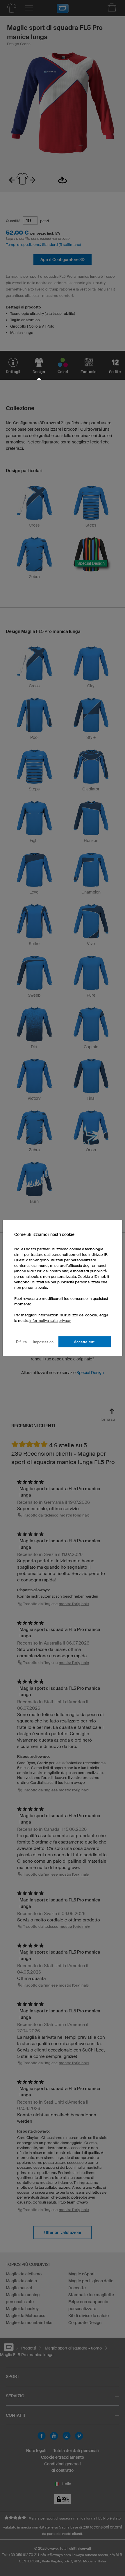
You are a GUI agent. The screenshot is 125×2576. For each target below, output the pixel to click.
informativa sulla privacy (50, 1321)
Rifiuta (21, 1342)
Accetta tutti (85, 1342)
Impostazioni (44, 1342)
